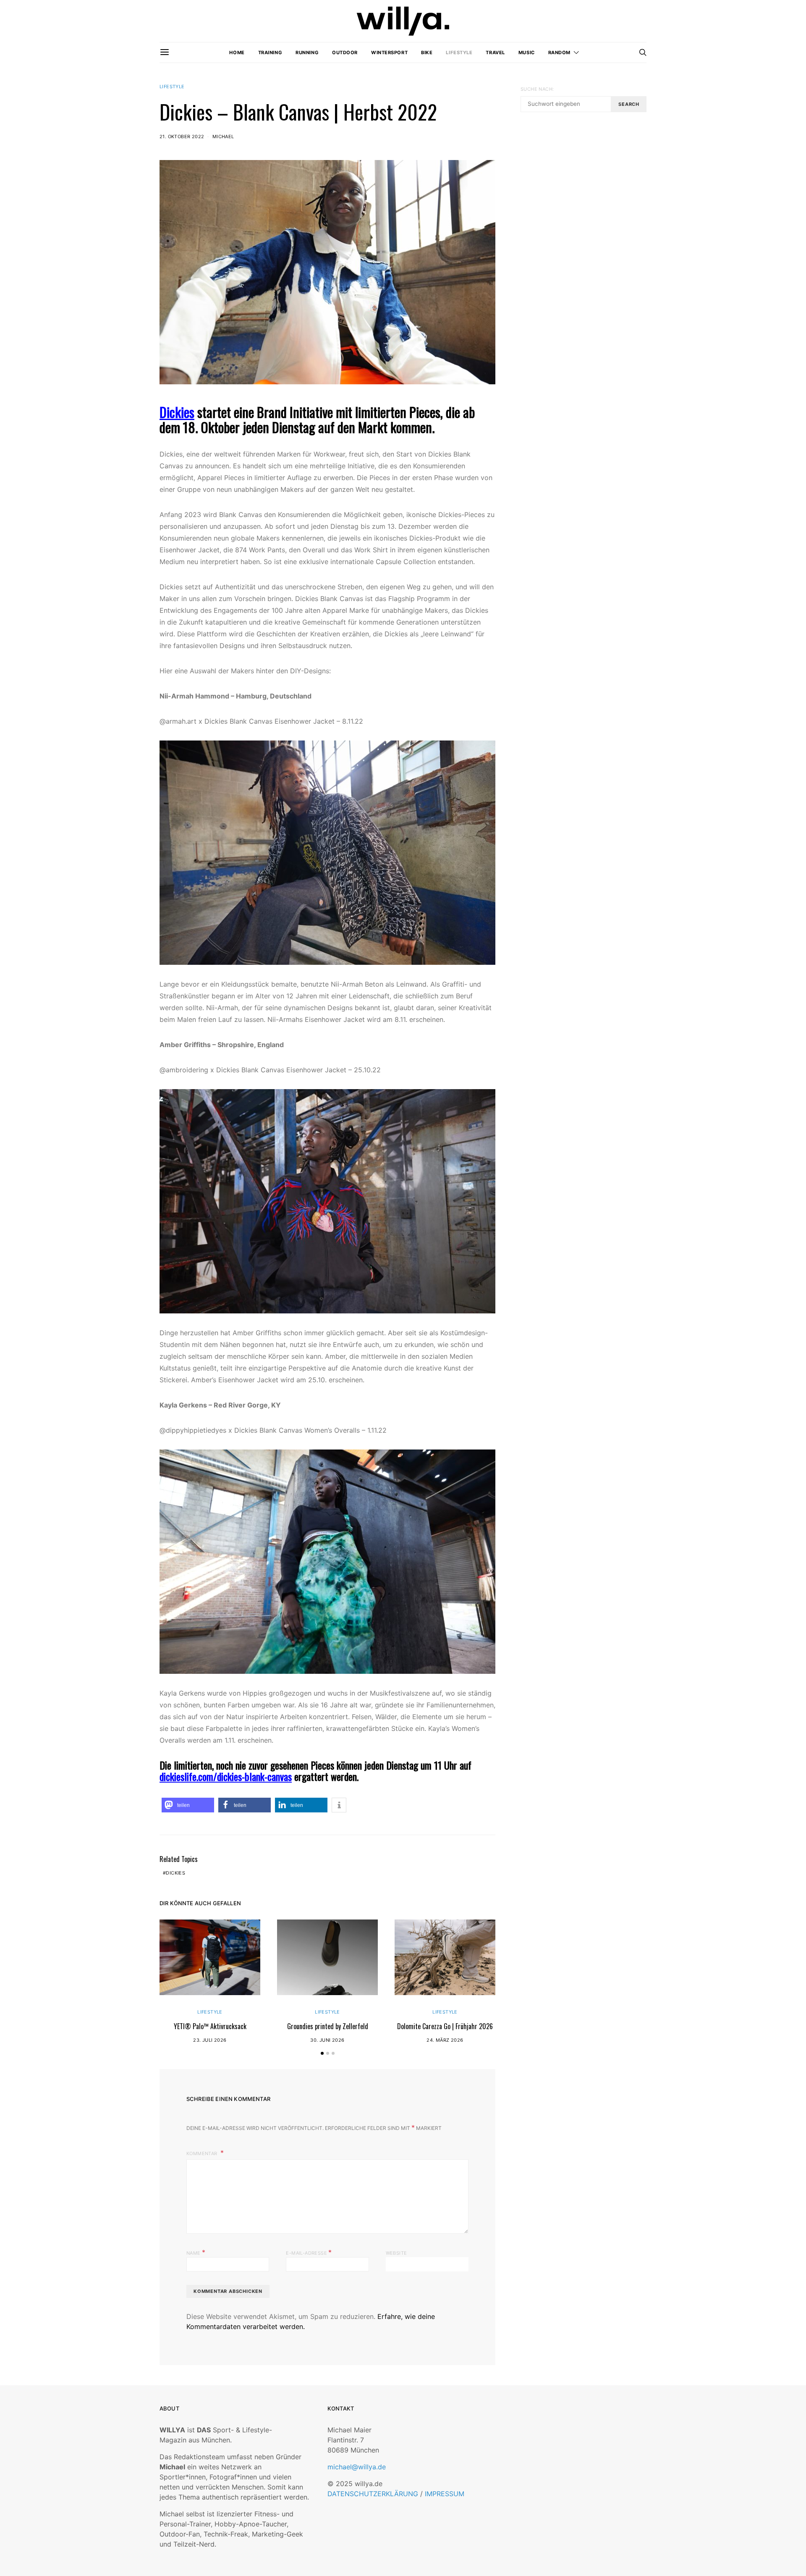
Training (270, 53)
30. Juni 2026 (327, 2040)
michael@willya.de (357, 2467)
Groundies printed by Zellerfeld (328, 2026)
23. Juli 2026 (210, 2040)
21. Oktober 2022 (182, 137)
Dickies (177, 412)
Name (196, 2252)
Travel (495, 53)
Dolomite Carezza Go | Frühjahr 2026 (445, 2026)
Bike (427, 53)
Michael (223, 137)
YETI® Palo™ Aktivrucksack (210, 2026)
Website (396, 2253)
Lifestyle (459, 53)
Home (237, 53)
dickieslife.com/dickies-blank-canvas (226, 1776)
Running (307, 53)
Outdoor (345, 53)
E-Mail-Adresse (309, 2252)
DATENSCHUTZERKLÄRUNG (373, 2494)
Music (527, 53)
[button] (188, 1805)
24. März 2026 (445, 2040)
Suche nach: (537, 89)
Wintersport (389, 53)
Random (559, 53)
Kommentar (203, 2153)
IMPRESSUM (445, 2494)
